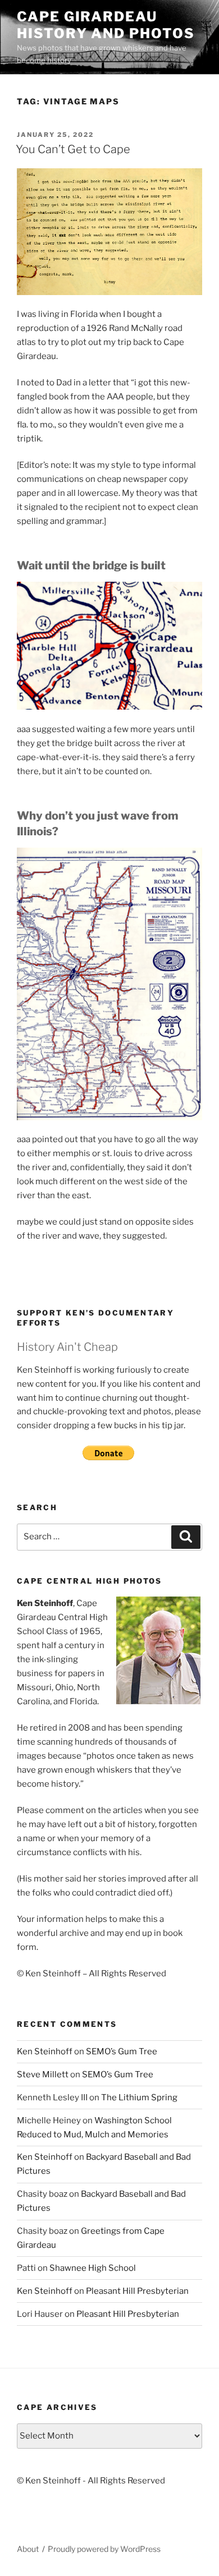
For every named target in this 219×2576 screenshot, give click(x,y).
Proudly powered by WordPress (104, 2549)
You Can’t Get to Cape (73, 149)
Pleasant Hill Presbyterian (137, 2291)
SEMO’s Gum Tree (122, 2051)
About (28, 2549)
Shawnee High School (93, 2268)
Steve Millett (43, 2074)
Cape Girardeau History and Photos (106, 25)
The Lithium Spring (139, 2097)
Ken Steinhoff (45, 2051)
